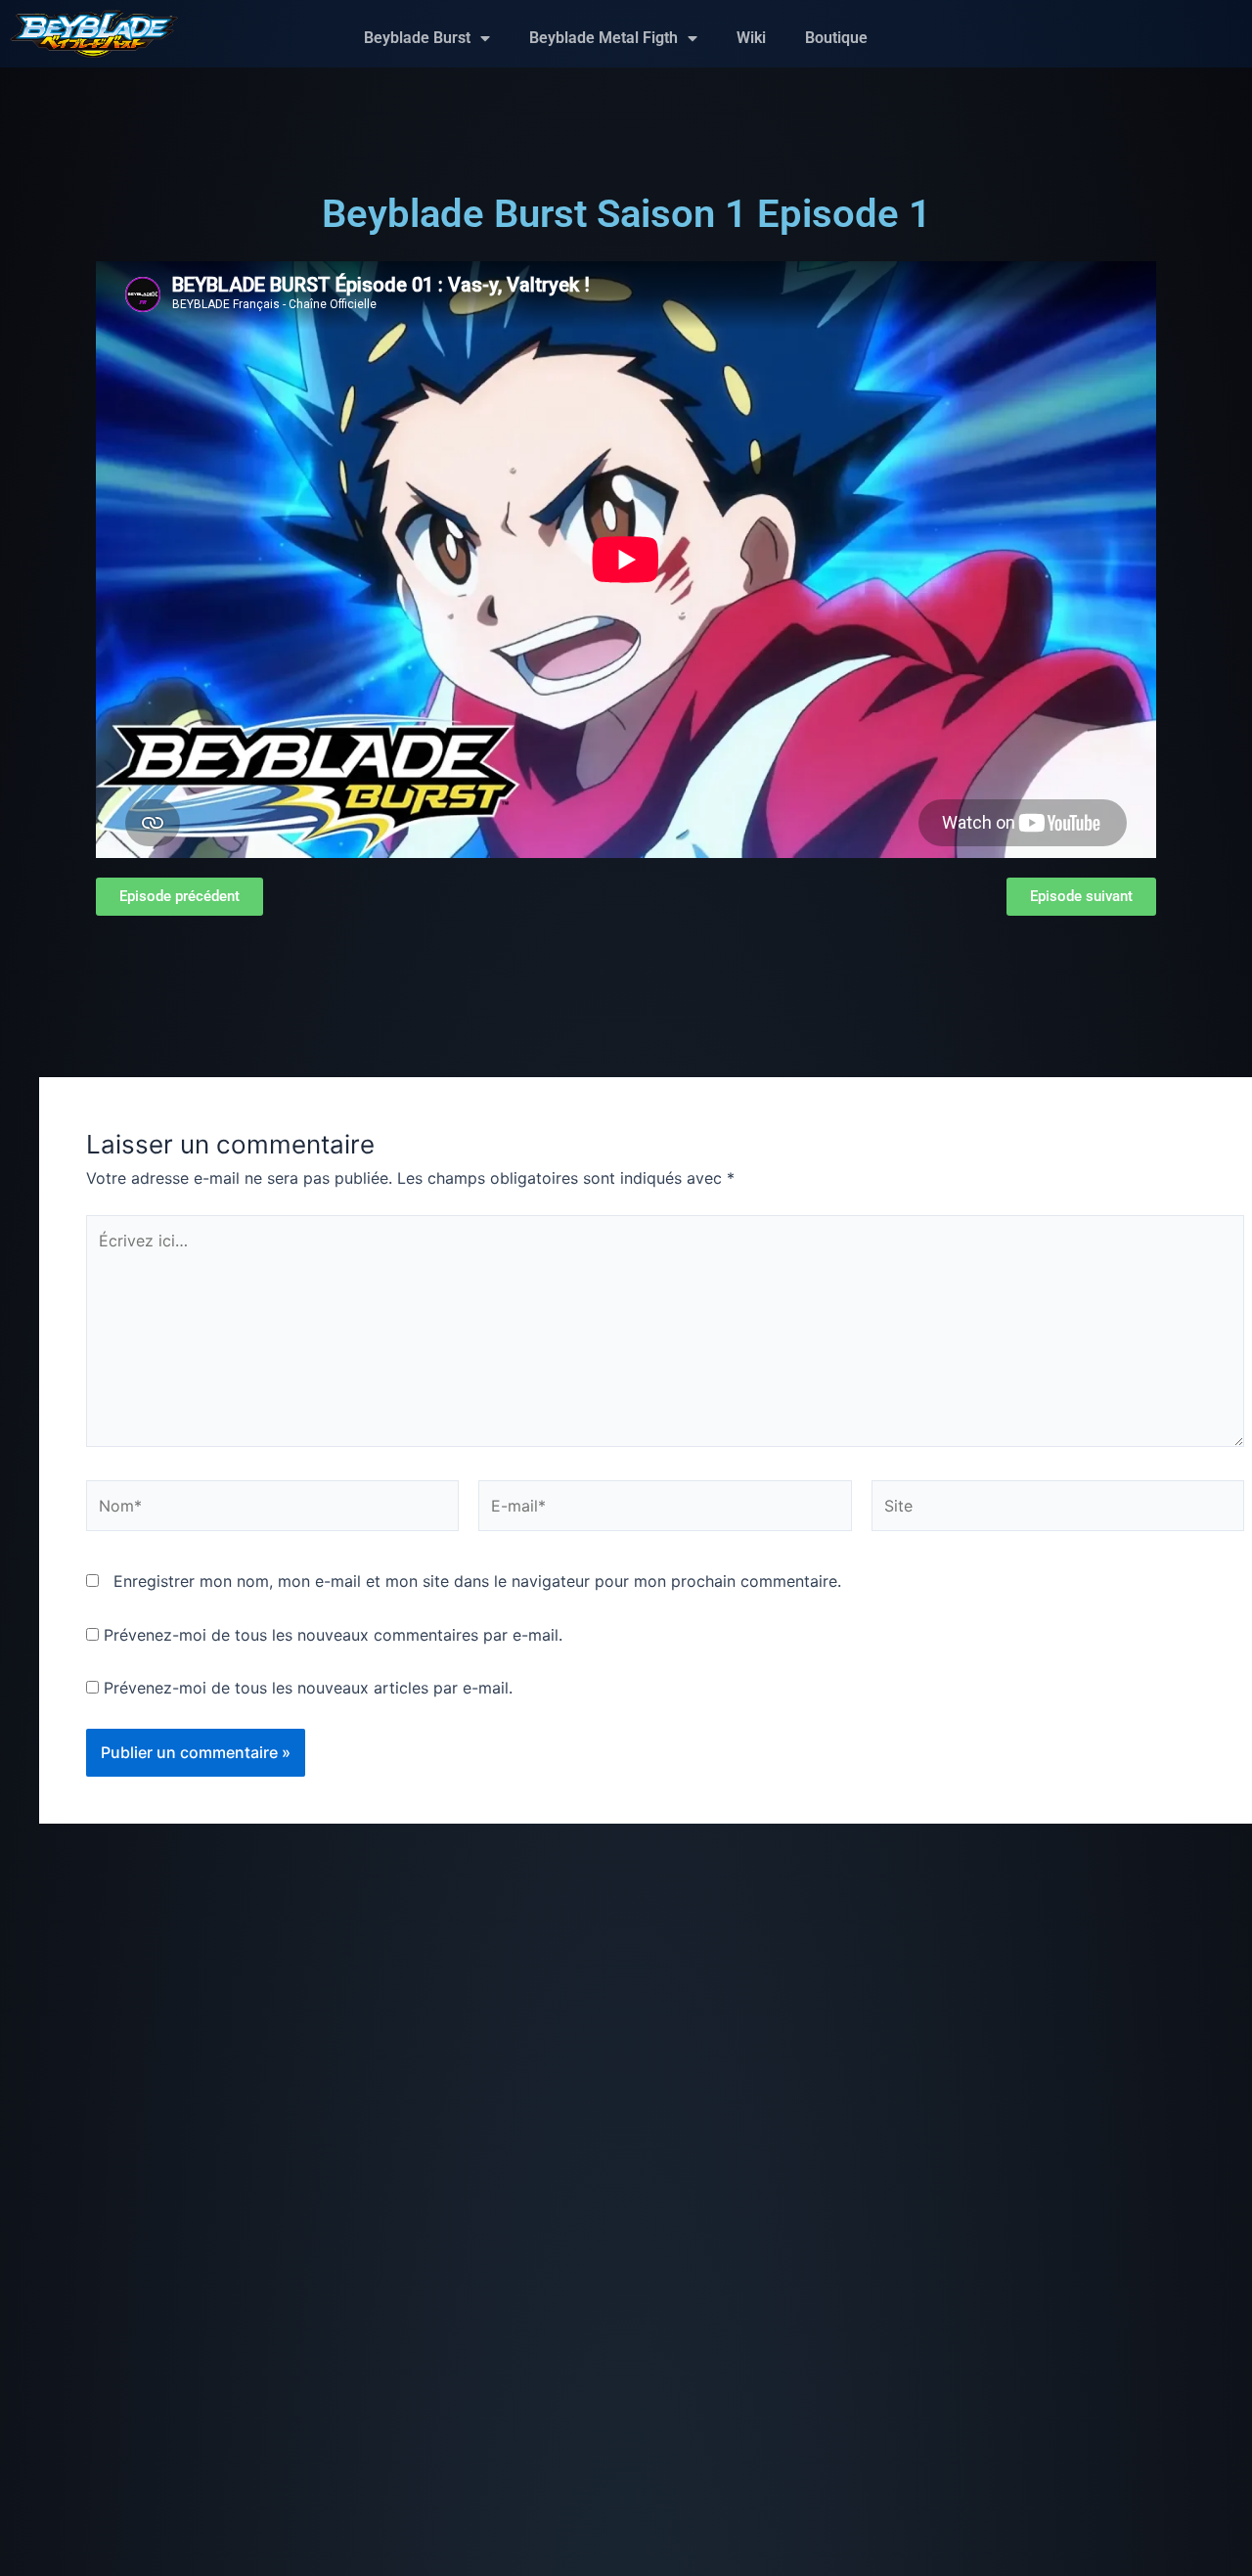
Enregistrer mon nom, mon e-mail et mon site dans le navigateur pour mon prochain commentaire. (477, 1581)
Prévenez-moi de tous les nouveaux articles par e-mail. (308, 1688)
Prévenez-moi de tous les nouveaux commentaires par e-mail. (333, 1635)
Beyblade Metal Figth (604, 38)
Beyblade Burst (417, 38)
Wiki (751, 38)
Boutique (836, 38)
